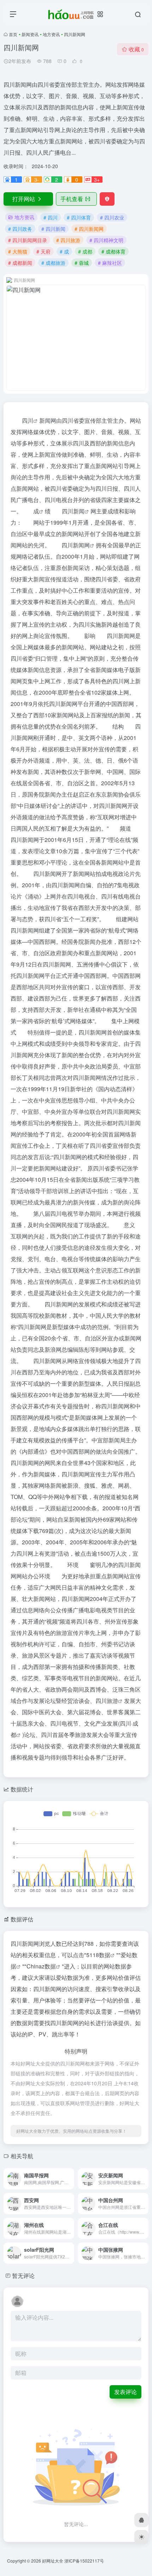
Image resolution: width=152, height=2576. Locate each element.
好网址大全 (53, 2561)
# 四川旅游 (68, 240)
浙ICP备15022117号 (84, 2561)
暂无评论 (23, 2276)
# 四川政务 (20, 229)
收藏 (136, 49)
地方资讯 (51, 34)
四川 (28, 420)
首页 (13, 34)
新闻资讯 (30, 34)
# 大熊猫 (18, 251)
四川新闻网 (76, 545)
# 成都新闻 (20, 263)
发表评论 (125, 2392)
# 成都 (85, 251)
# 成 (64, 251)
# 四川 (51, 217)
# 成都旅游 (53, 263)
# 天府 (43, 251)
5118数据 (98, 1955)
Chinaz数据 (41, 1966)
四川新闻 (73, 511)
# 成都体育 (113, 251)
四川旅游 (107, 1701)
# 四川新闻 (53, 229)
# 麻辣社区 (110, 263)
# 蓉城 (82, 263)
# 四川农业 (112, 217)
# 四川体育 (79, 217)
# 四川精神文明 (106, 240)
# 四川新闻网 (89, 229)
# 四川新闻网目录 (28, 240)
